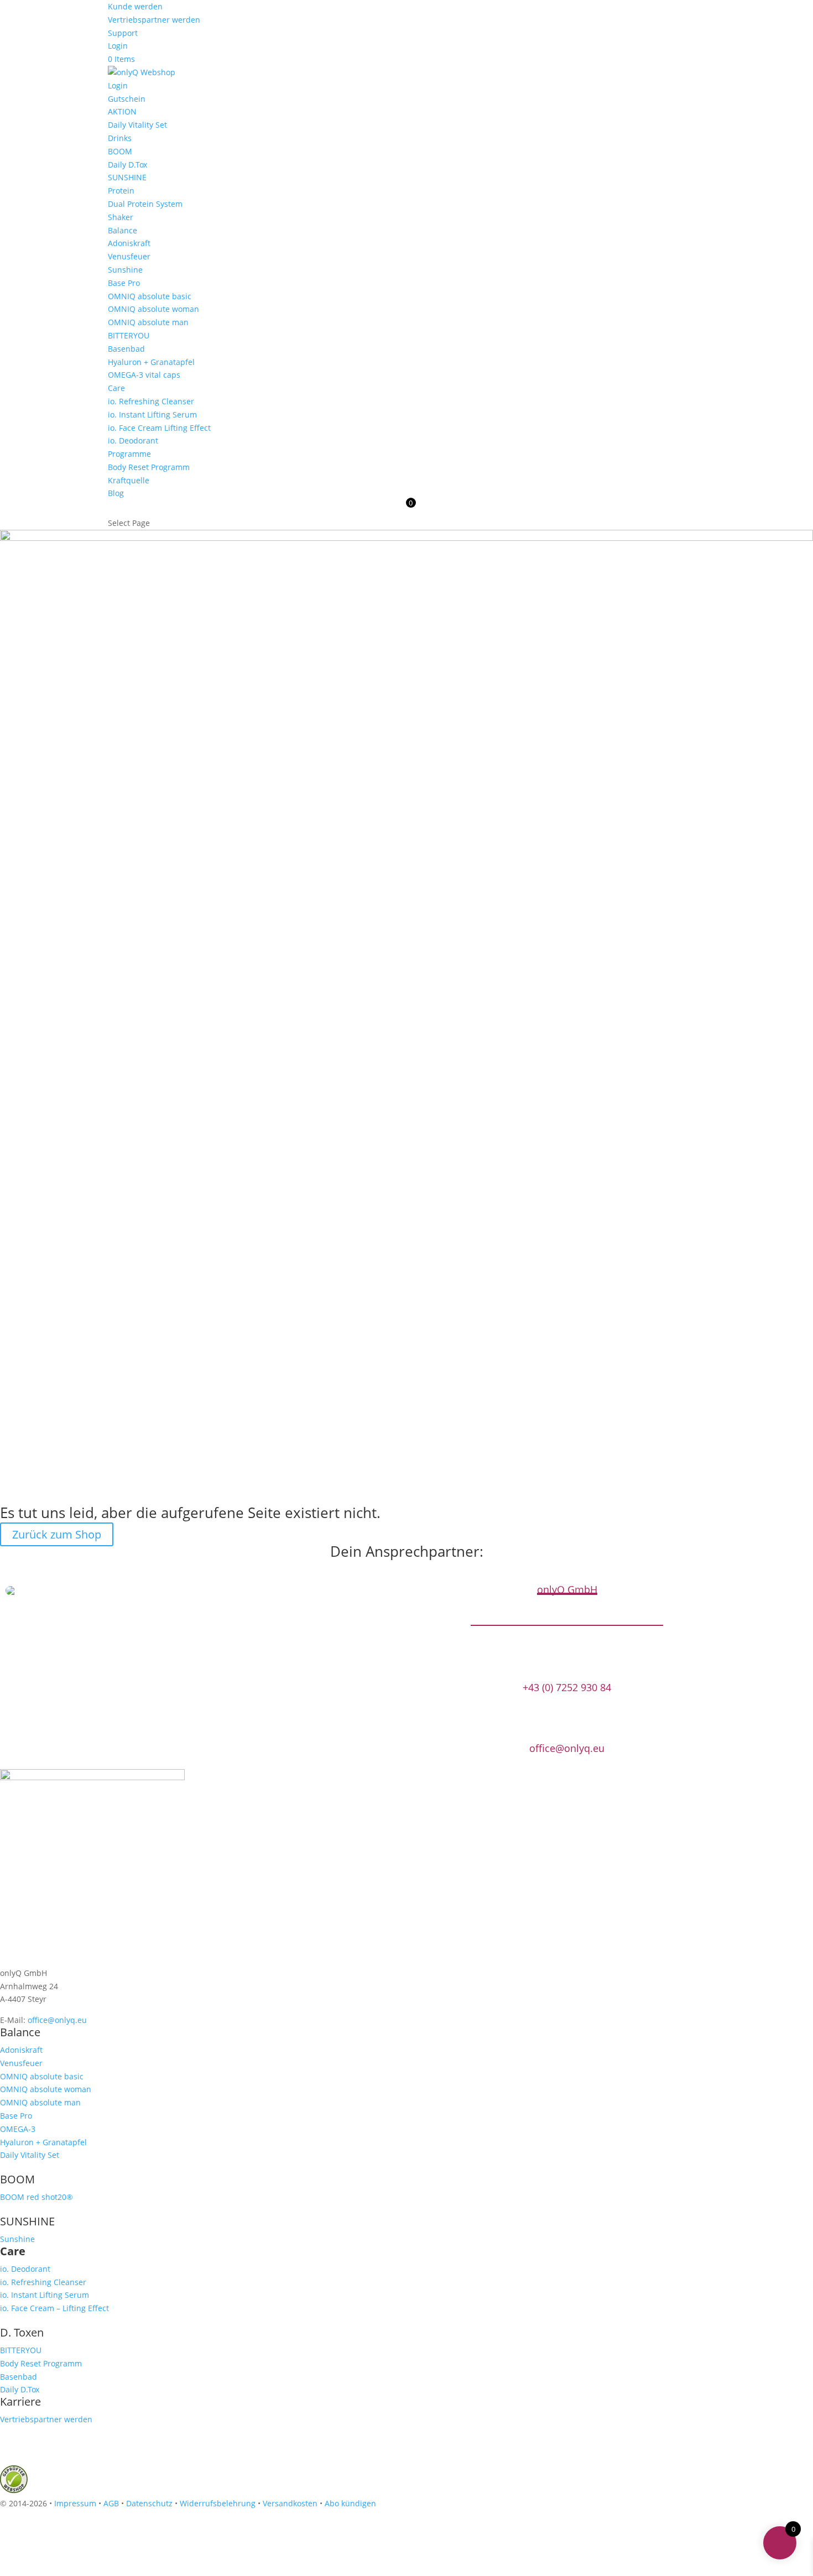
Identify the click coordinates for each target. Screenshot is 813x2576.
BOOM (120, 151)
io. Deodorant (133, 440)
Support (123, 33)
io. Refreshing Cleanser (151, 401)
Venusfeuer (129, 256)
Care (116, 388)
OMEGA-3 (18, 2129)
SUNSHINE (127, 177)
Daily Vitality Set (137, 125)
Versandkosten (290, 2503)
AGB (111, 2503)
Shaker (121, 217)
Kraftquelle (129, 480)
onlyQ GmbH (567, 1590)
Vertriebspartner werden (154, 20)
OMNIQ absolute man (148, 322)
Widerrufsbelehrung (218, 2503)
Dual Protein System (145, 204)
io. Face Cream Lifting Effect (159, 428)
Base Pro (124, 283)
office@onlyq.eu (567, 1748)
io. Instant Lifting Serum (152, 414)
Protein (121, 191)
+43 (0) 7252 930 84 (567, 1688)
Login (118, 46)
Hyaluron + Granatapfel (151, 362)
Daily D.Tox (127, 165)
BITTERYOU (129, 335)
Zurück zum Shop (57, 1534)
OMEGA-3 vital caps (144, 375)
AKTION (122, 111)
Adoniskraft (129, 243)
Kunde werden (135, 6)
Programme (129, 454)
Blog (116, 493)
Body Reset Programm (149, 467)
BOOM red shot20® (37, 2197)
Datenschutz (149, 2503)
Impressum (75, 2503)
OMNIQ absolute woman (153, 309)
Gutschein (127, 99)
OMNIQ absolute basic (150, 296)
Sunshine (125, 270)
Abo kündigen (350, 2503)
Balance (123, 230)
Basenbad (126, 349)
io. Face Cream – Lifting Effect (54, 2308)
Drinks (120, 138)
